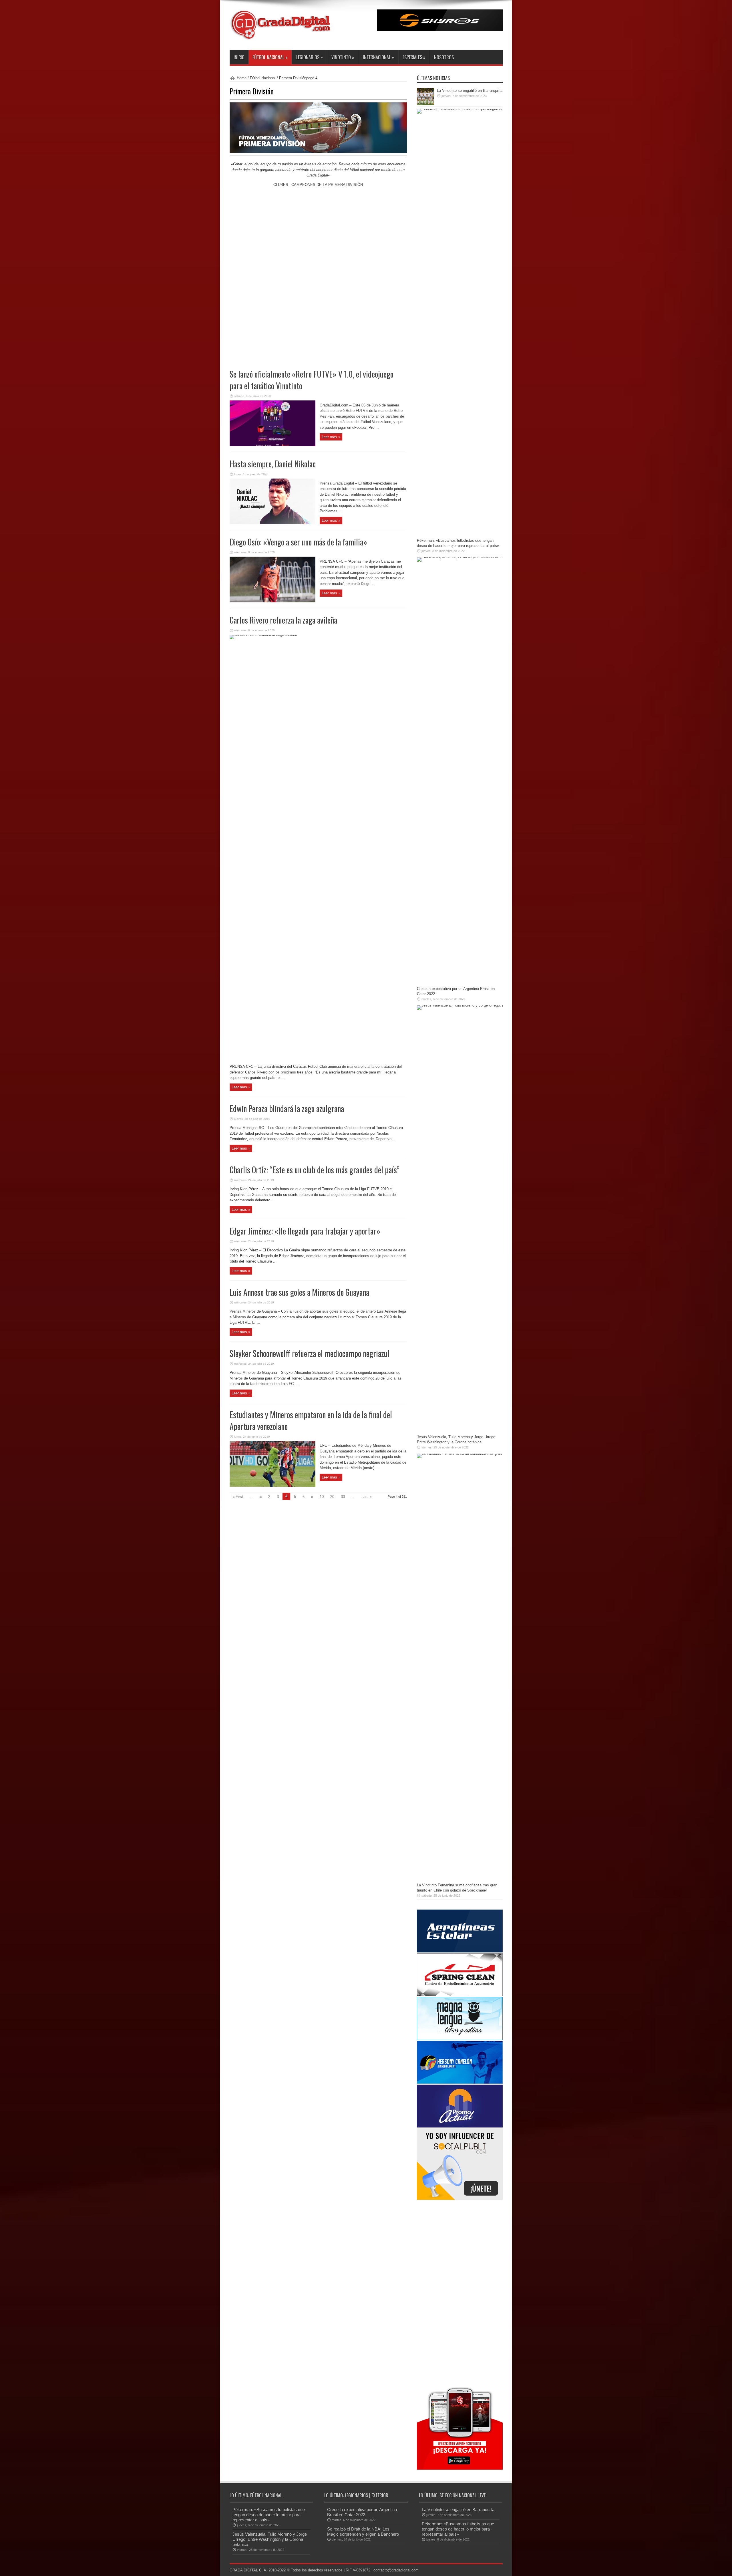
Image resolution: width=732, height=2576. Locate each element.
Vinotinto (343, 57)
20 (332, 1497)
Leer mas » (331, 437)
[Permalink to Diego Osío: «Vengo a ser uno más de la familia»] (272, 601)
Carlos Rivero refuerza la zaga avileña (283, 620)
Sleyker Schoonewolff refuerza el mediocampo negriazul (310, 1353)
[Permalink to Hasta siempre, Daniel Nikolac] (272, 523)
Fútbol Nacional (270, 57)
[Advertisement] (460, 2292)
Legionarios (310, 57)
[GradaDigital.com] (283, 36)
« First (238, 1497)
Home (242, 78)
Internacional (378, 57)
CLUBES (281, 185)
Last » (367, 1497)
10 (322, 1497)
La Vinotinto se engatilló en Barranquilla (470, 91)
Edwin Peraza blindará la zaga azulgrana (287, 1109)
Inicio (239, 57)
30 (343, 1497)
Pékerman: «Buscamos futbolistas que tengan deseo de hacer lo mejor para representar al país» (269, 2515)
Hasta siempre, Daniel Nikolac (273, 464)
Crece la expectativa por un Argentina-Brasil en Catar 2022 (363, 2512)
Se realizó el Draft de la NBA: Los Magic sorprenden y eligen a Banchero (363, 2532)
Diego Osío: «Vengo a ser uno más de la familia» (298, 542)
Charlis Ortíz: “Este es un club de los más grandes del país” (315, 1170)
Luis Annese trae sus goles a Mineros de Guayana (299, 1292)
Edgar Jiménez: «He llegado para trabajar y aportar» (305, 1231)
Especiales (414, 57)
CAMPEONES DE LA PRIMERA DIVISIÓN (327, 185)
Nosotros (444, 57)
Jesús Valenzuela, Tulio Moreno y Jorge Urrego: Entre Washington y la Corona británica (270, 2539)
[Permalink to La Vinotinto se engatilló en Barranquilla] (425, 104)
